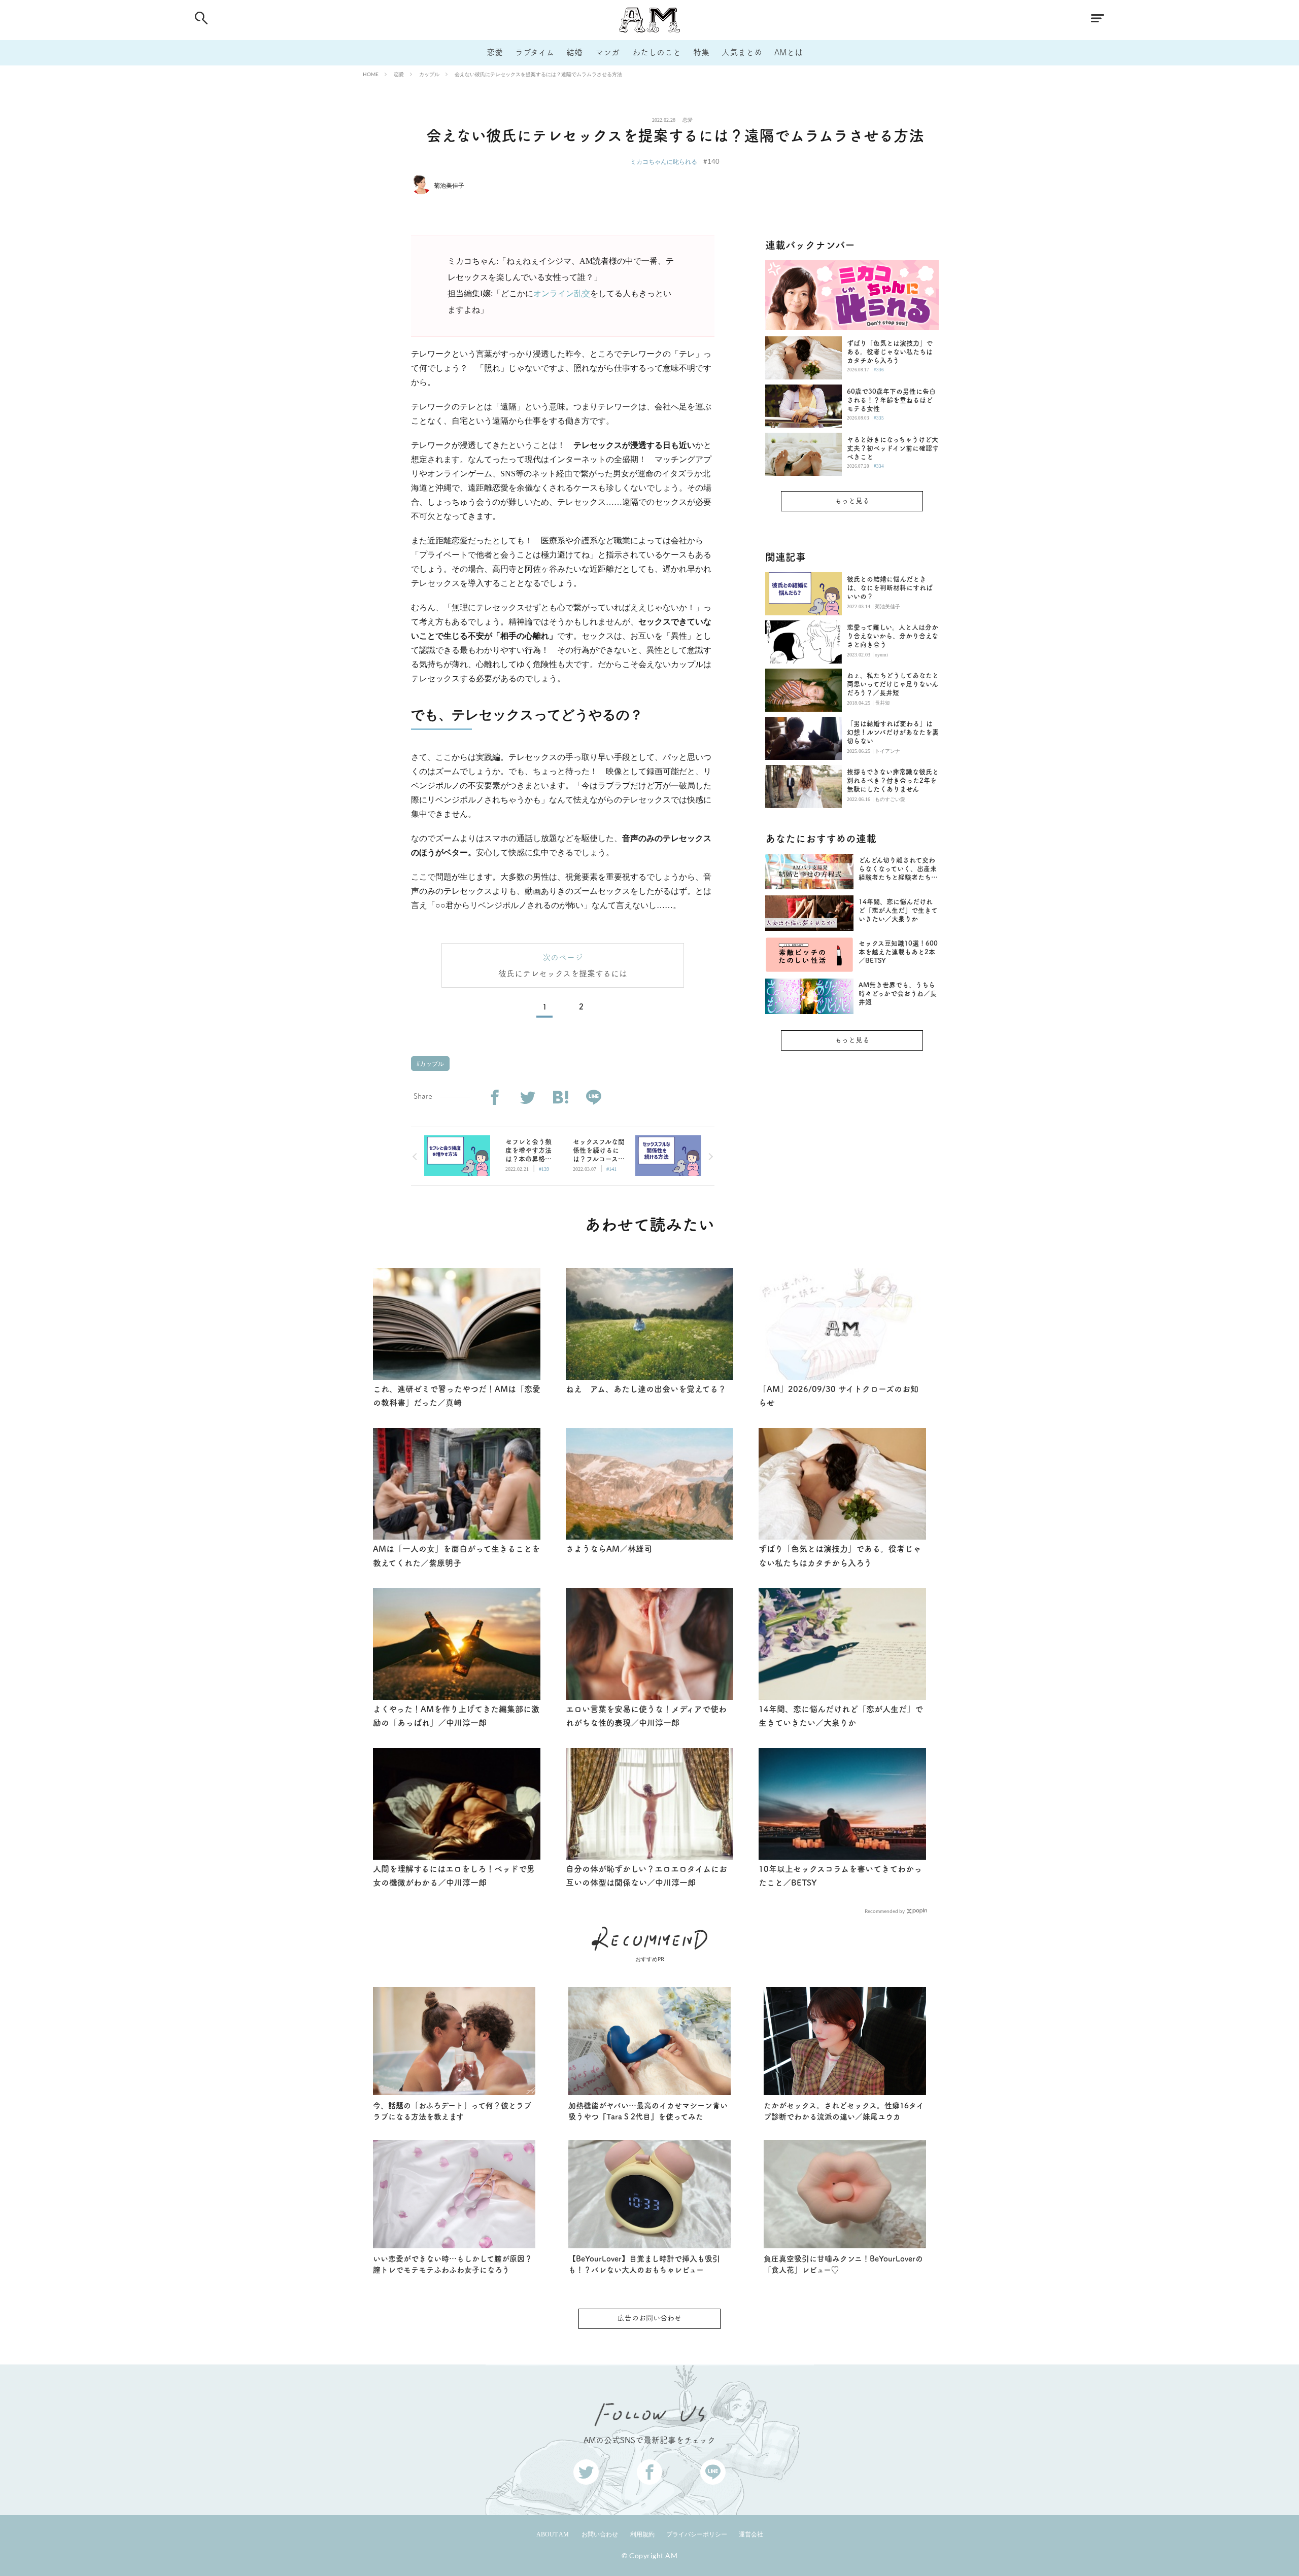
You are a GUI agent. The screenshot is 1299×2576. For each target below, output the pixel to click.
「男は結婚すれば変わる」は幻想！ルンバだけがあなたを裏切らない (893, 732)
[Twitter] (527, 1098)
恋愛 (495, 52)
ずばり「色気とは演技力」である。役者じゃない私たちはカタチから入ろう (890, 352)
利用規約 (642, 2534)
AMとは (789, 52)
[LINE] (593, 1098)
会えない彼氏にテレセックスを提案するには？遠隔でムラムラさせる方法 (538, 74)
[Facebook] (494, 1098)
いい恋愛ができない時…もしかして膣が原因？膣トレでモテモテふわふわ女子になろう (453, 2265)
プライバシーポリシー (697, 2534)
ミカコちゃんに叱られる (664, 162)
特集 (701, 52)
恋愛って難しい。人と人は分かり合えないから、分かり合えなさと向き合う (893, 636)
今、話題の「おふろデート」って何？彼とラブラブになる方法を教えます (452, 2111)
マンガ (607, 52)
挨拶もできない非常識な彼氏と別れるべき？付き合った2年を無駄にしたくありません (893, 780)
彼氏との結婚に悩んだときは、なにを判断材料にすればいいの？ (890, 588)
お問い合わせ (600, 2534)
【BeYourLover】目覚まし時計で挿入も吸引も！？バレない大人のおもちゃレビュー (644, 2265)
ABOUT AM (553, 2534)
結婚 (574, 52)
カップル (429, 74)
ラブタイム (535, 52)
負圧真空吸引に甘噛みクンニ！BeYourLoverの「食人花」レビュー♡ (843, 2265)
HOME (371, 74)
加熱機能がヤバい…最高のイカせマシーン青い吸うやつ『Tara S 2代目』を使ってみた (648, 2111)
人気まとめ (742, 52)
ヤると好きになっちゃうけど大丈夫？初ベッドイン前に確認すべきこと (893, 448)
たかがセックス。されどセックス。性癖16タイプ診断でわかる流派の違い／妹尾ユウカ (844, 2111)
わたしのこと (657, 52)
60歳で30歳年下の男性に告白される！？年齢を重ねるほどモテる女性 (891, 400)
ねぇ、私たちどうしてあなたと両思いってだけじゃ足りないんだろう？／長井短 (893, 684)
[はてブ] (560, 1098)
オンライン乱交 (562, 293)
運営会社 (751, 2534)
